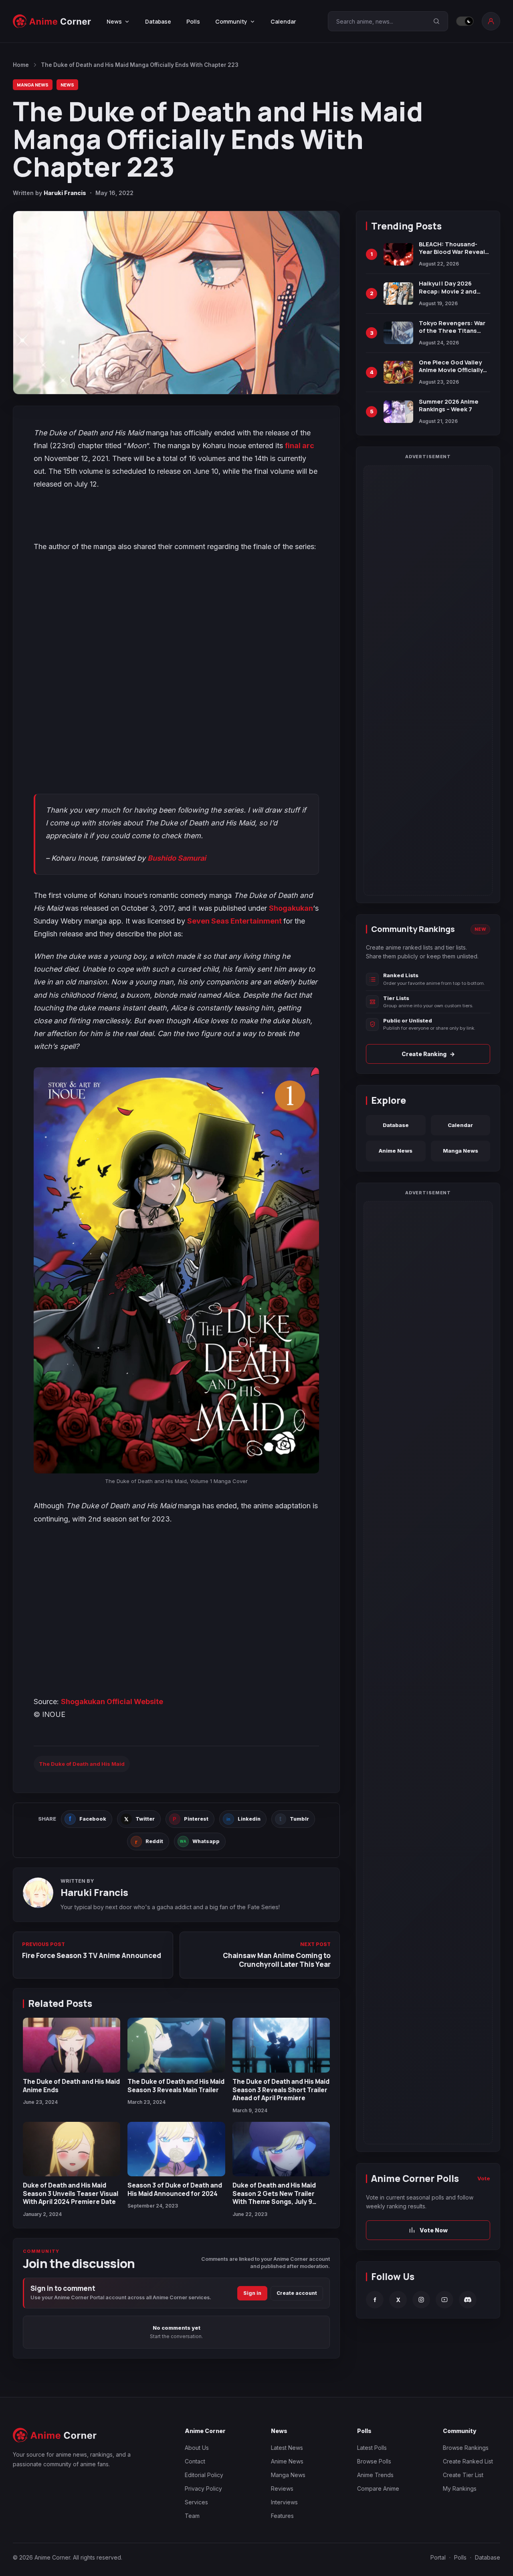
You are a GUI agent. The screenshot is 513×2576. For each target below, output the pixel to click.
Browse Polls (374, 2461)
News (67, 85)
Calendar (283, 21)
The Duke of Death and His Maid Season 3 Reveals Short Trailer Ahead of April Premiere (281, 2090)
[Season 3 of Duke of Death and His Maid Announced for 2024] (176, 2149)
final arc (300, 446)
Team (192, 2516)
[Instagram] (421, 2300)
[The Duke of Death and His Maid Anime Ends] (72, 2045)
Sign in (252, 2293)
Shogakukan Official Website (112, 1702)
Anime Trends (375, 2475)
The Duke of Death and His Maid (82, 1764)
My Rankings (460, 2488)
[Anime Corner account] (491, 21)
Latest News (287, 2448)
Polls (193, 21)
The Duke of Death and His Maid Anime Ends (71, 2085)
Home (21, 65)
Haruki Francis (65, 193)
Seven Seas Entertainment (235, 921)
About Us (197, 2448)
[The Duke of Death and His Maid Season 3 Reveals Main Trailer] (176, 2045)
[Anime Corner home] (52, 21)
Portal (438, 2557)
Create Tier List (463, 2475)
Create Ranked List (468, 2461)
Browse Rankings (466, 2448)
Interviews (284, 2502)
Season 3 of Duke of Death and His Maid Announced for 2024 (175, 2189)
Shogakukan (291, 908)
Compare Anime (378, 2488)
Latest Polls (372, 2448)
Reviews (282, 2488)
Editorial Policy (204, 2475)
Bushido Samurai (177, 858)
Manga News (33, 85)
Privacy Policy (203, 2488)
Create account (297, 2293)
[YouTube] (444, 2300)
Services (196, 2502)
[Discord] (468, 2300)
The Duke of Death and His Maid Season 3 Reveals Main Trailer (176, 2085)
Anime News (396, 1151)
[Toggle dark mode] (465, 21)
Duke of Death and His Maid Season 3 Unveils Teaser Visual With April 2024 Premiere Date (71, 2193)
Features (282, 2516)
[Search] (436, 21)
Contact (195, 2461)
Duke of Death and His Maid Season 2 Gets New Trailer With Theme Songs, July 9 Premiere (274, 2197)
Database (158, 21)
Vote (484, 2178)
